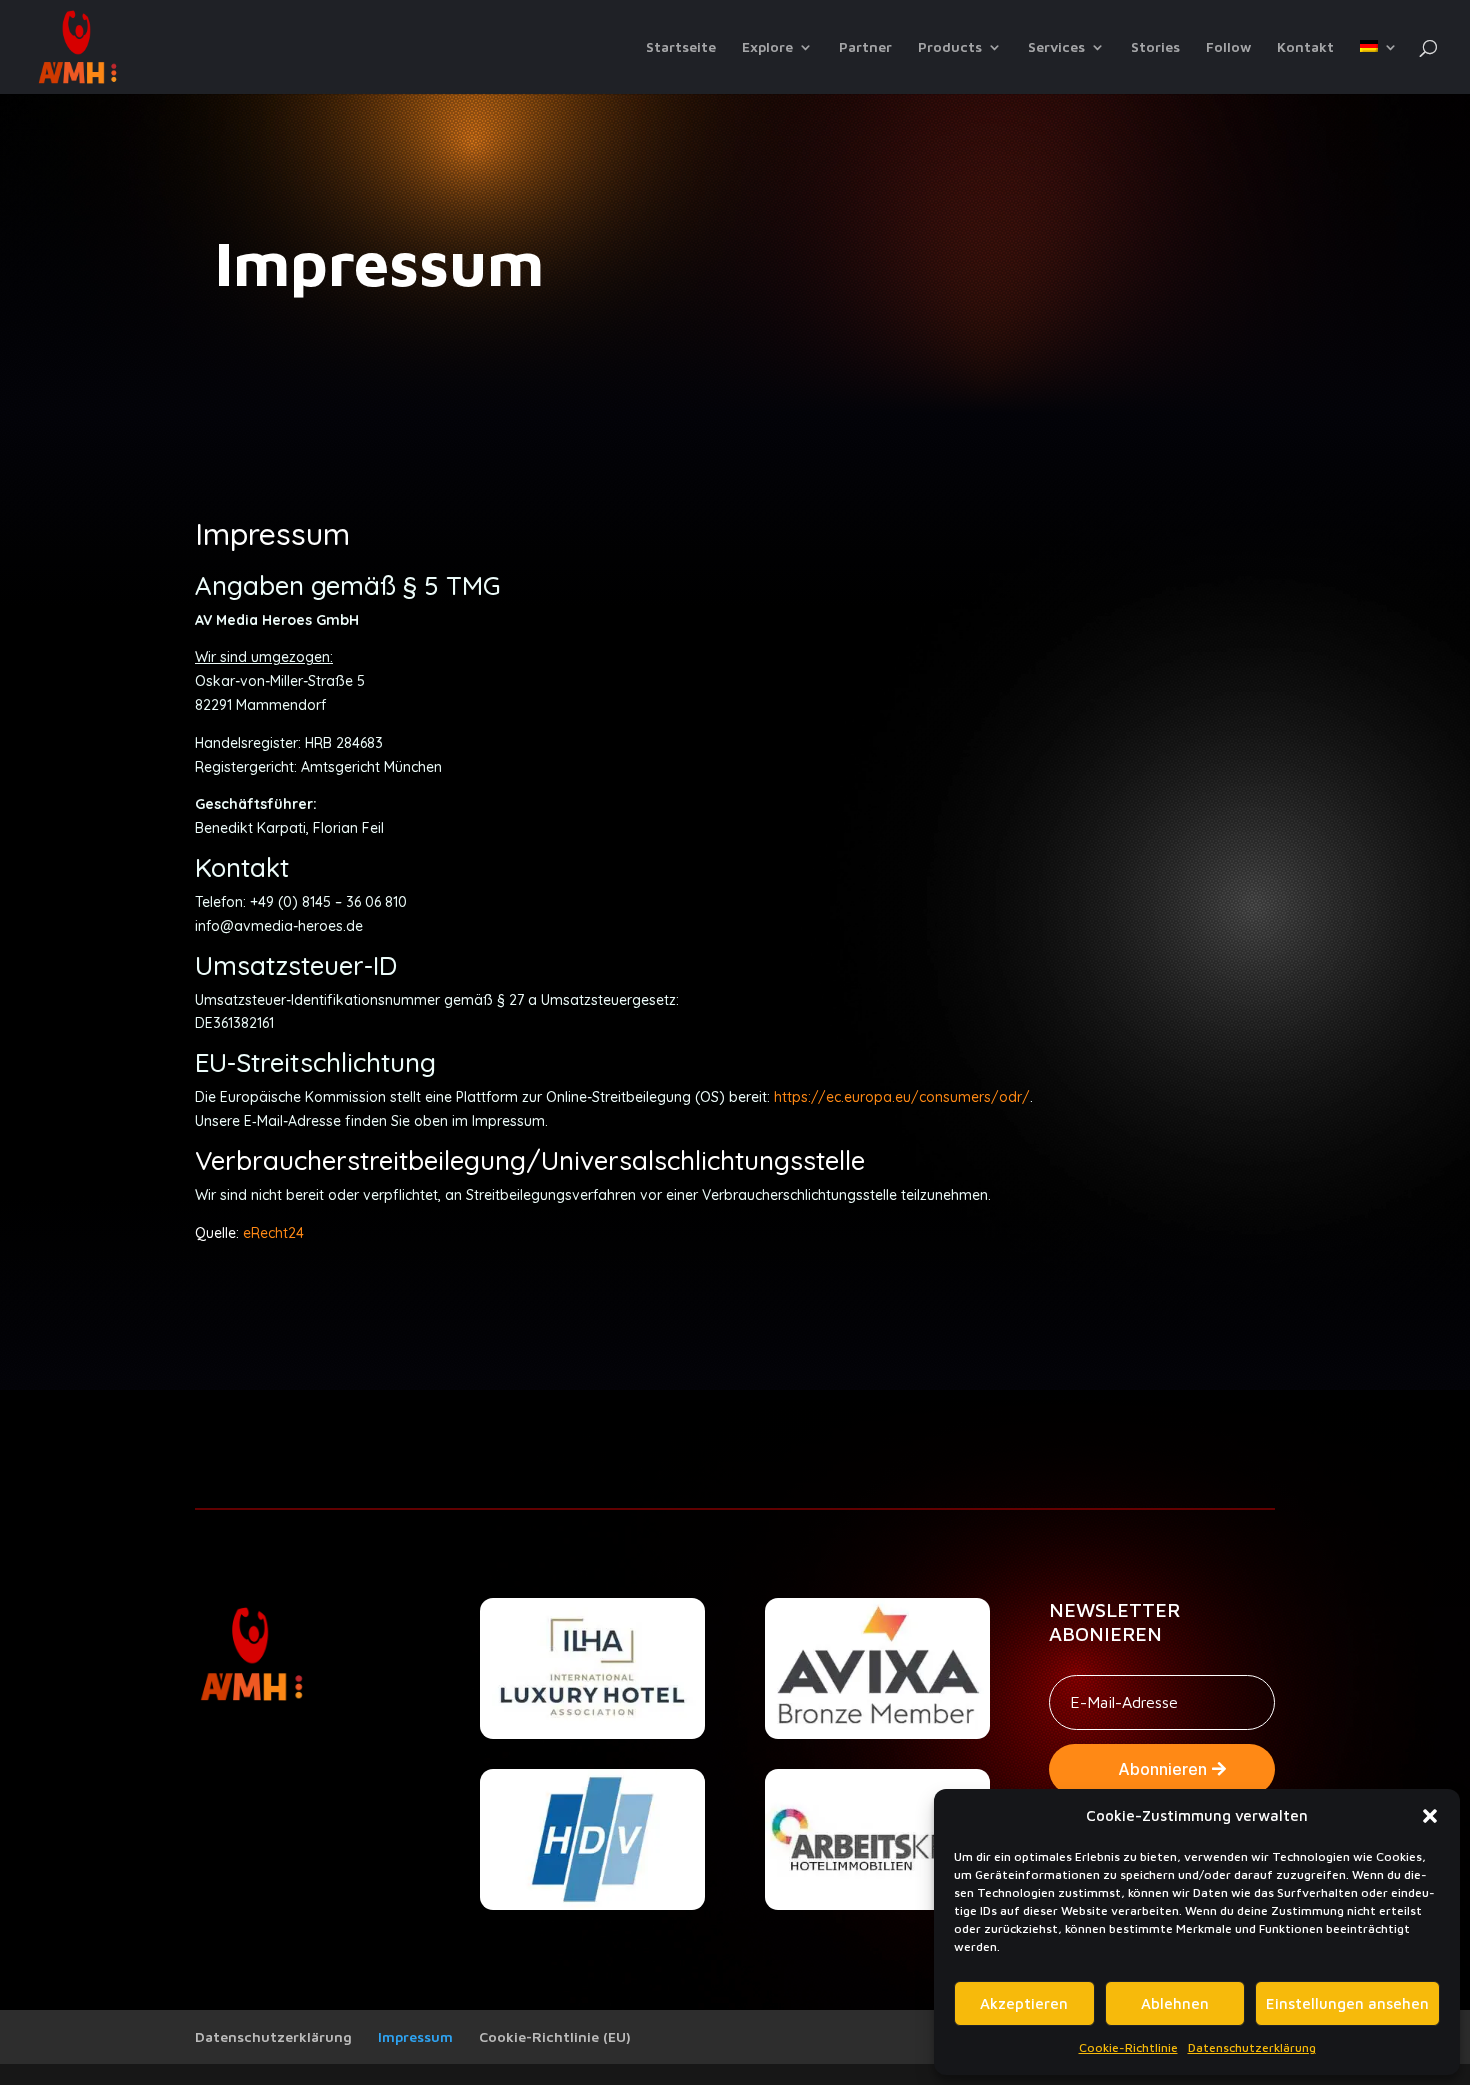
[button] (1430, 1816)
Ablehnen (1175, 2003)
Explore (767, 47)
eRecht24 (273, 1233)
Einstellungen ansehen (1347, 2003)
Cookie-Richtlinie (1128, 2047)
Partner (865, 47)
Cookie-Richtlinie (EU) (555, 2036)
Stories (1155, 47)
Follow (1228, 47)
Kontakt (1305, 47)
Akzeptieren (1024, 2003)
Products (950, 47)
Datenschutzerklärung (1252, 2047)
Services (1056, 47)
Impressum (415, 2036)
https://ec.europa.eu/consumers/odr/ (902, 1097)
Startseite (681, 47)
